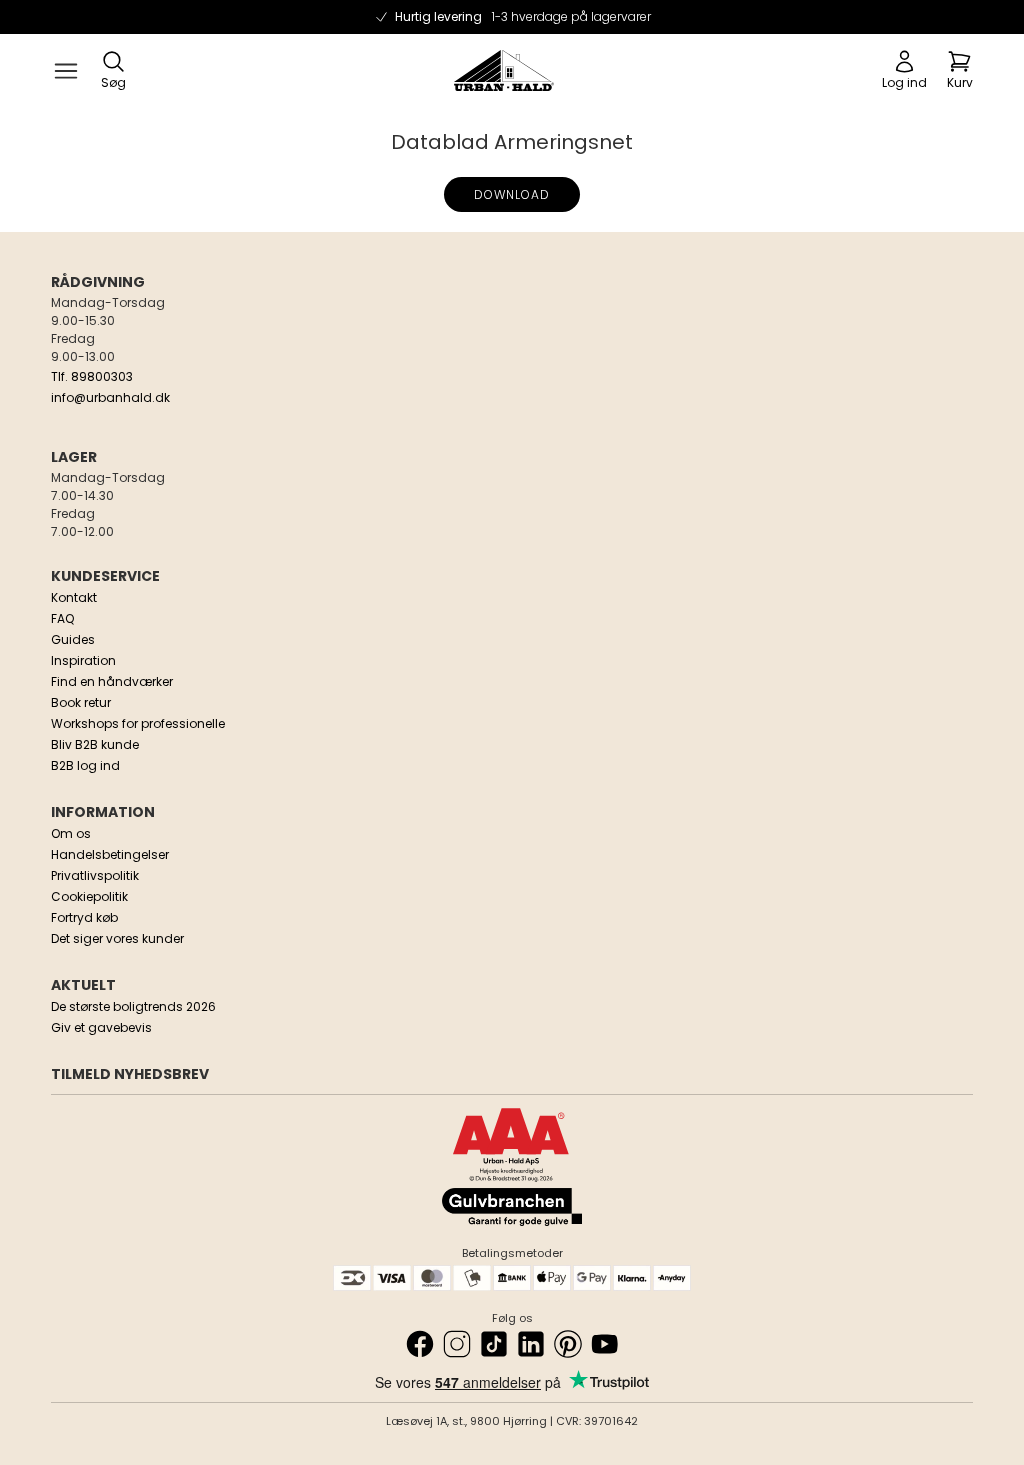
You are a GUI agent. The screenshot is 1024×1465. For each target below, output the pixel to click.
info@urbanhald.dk (110, 397)
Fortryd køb (84, 917)
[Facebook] (420, 1344)
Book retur (81, 702)
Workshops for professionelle (138, 723)
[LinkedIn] (531, 1344)
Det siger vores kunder (117, 938)
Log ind (904, 82)
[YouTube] (605, 1344)
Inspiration (83, 660)
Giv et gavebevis (101, 1027)
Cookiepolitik (89, 896)
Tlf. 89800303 (92, 376)
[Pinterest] (568, 1344)
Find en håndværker (112, 681)
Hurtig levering (523, 16)
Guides (73, 639)
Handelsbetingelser (110, 854)
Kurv (960, 82)
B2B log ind (85, 765)
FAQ (62, 618)
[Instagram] (457, 1344)
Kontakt (74, 597)
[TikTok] (494, 1344)
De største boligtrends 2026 (133, 1006)
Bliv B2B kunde (95, 744)
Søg (113, 82)
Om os (71, 833)
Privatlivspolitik (95, 875)
